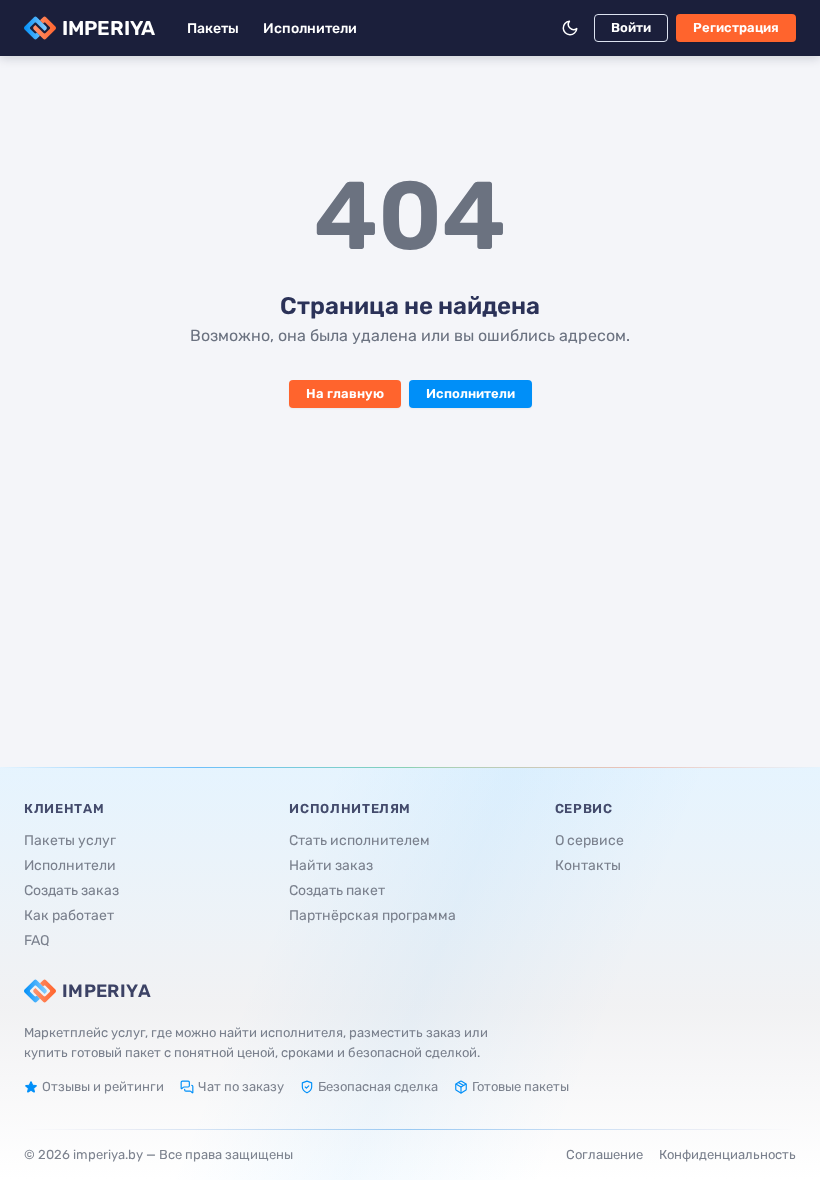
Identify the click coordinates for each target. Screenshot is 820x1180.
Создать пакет (337, 890)
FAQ (36, 940)
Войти (631, 27)
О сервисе (589, 840)
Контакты (588, 865)
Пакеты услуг (70, 840)
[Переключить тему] (570, 28)
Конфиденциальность (727, 1154)
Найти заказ (331, 865)
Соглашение (604, 1154)
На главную (345, 393)
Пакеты (213, 28)
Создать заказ (71, 890)
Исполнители (310, 28)
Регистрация (736, 27)
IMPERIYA (108, 28)
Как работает (69, 915)
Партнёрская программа (372, 915)
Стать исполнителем (359, 840)
